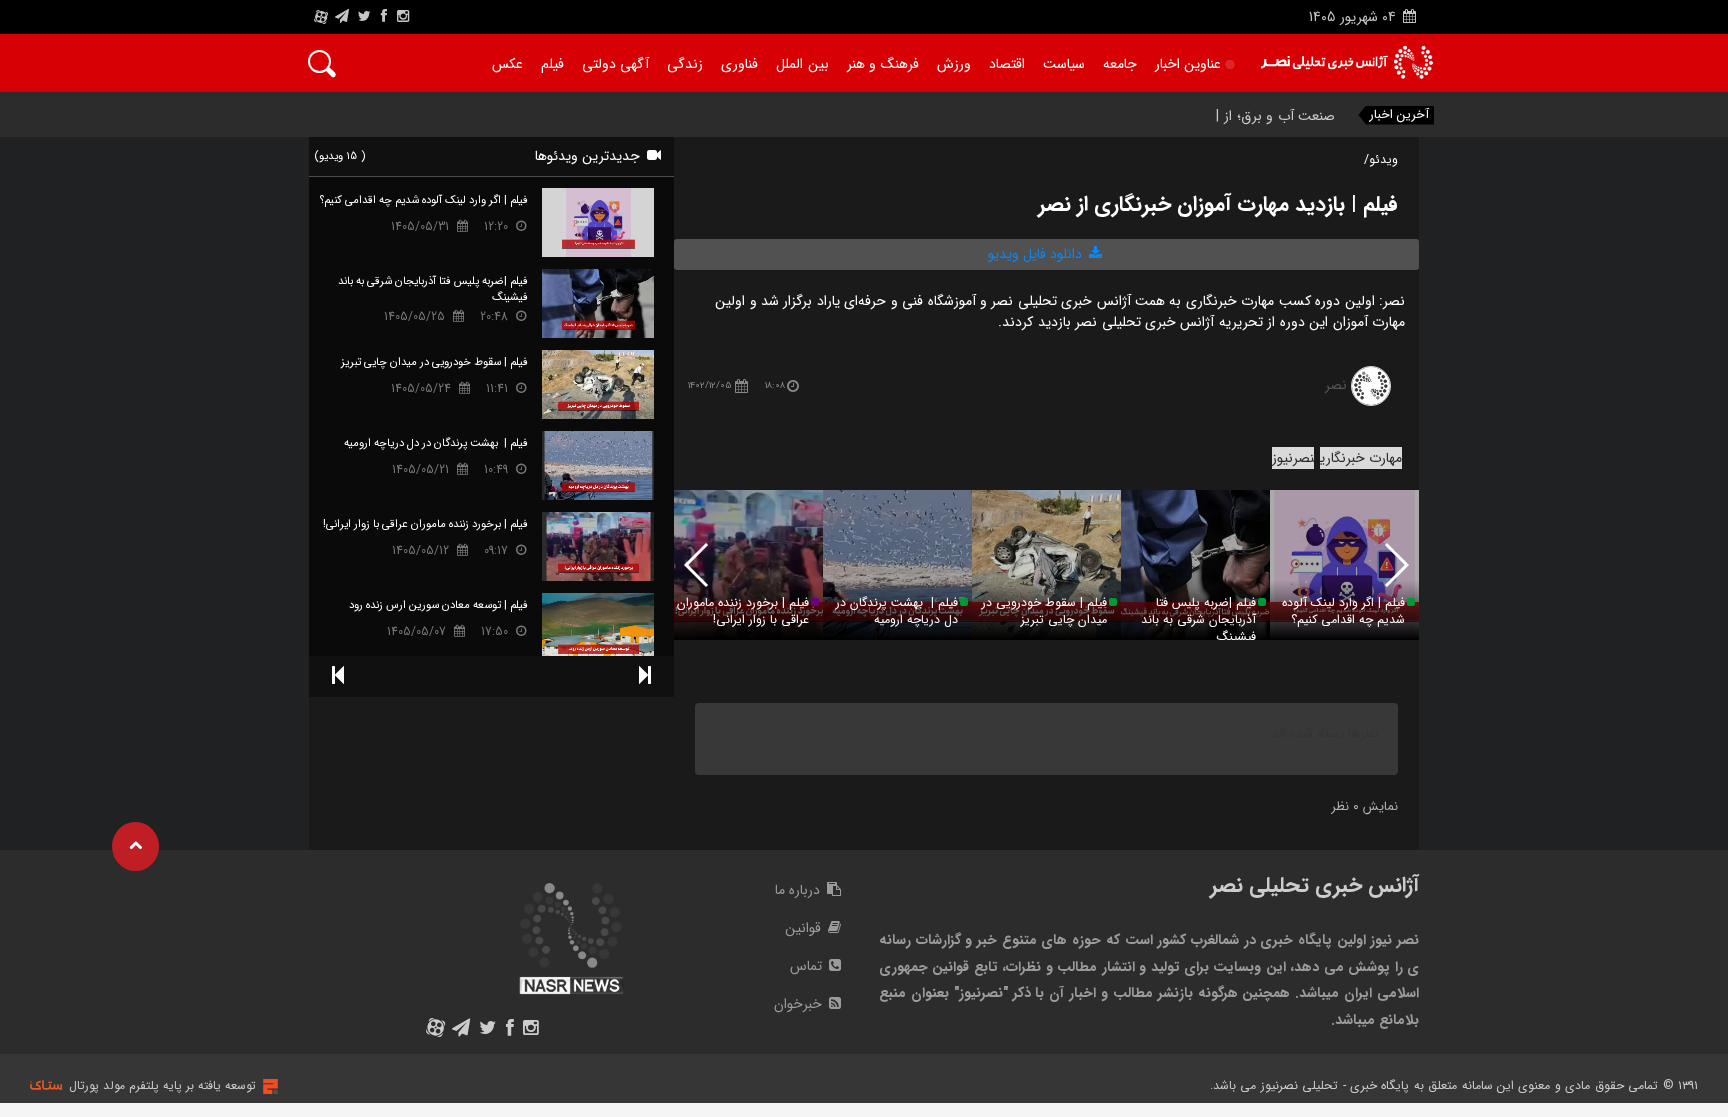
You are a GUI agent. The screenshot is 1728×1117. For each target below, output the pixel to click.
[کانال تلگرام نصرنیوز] (342, 17)
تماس (808, 966)
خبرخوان (800, 1004)
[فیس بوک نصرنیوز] (384, 17)
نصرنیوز (1293, 458)
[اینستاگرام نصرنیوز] (403, 17)
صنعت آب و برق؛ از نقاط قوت (1248, 116)
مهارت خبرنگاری (1361, 458)
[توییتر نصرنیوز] (365, 17)
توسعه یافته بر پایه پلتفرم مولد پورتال (162, 1085)
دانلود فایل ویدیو (1037, 254)
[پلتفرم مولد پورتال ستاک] (268, 1086)
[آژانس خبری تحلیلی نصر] (1346, 62)
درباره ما (799, 890)
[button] (697, 565)
